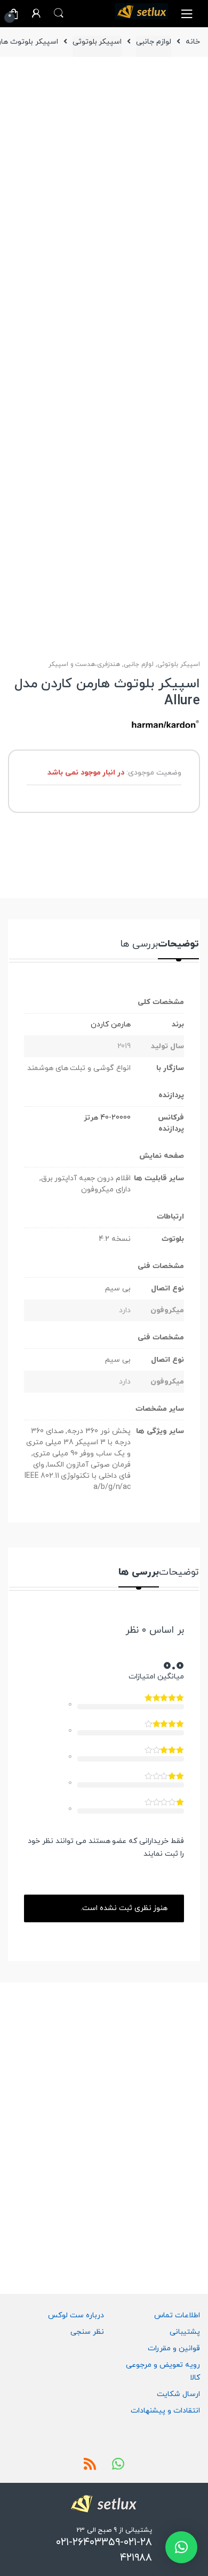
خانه (193, 42)
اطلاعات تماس (177, 2315)
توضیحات (178, 945)
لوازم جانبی (154, 42)
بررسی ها (139, 945)
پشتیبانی (185, 2332)
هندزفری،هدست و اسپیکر (85, 664)
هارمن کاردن (111, 1024)
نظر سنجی (87, 2332)
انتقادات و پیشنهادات (165, 2411)
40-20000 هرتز (107, 1118)
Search (59, 13)
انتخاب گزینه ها (122, 2199)
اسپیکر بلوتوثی (97, 42)
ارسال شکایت (178, 2394)
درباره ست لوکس (76, 2315)
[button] (181, 2547)
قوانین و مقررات (174, 2348)
